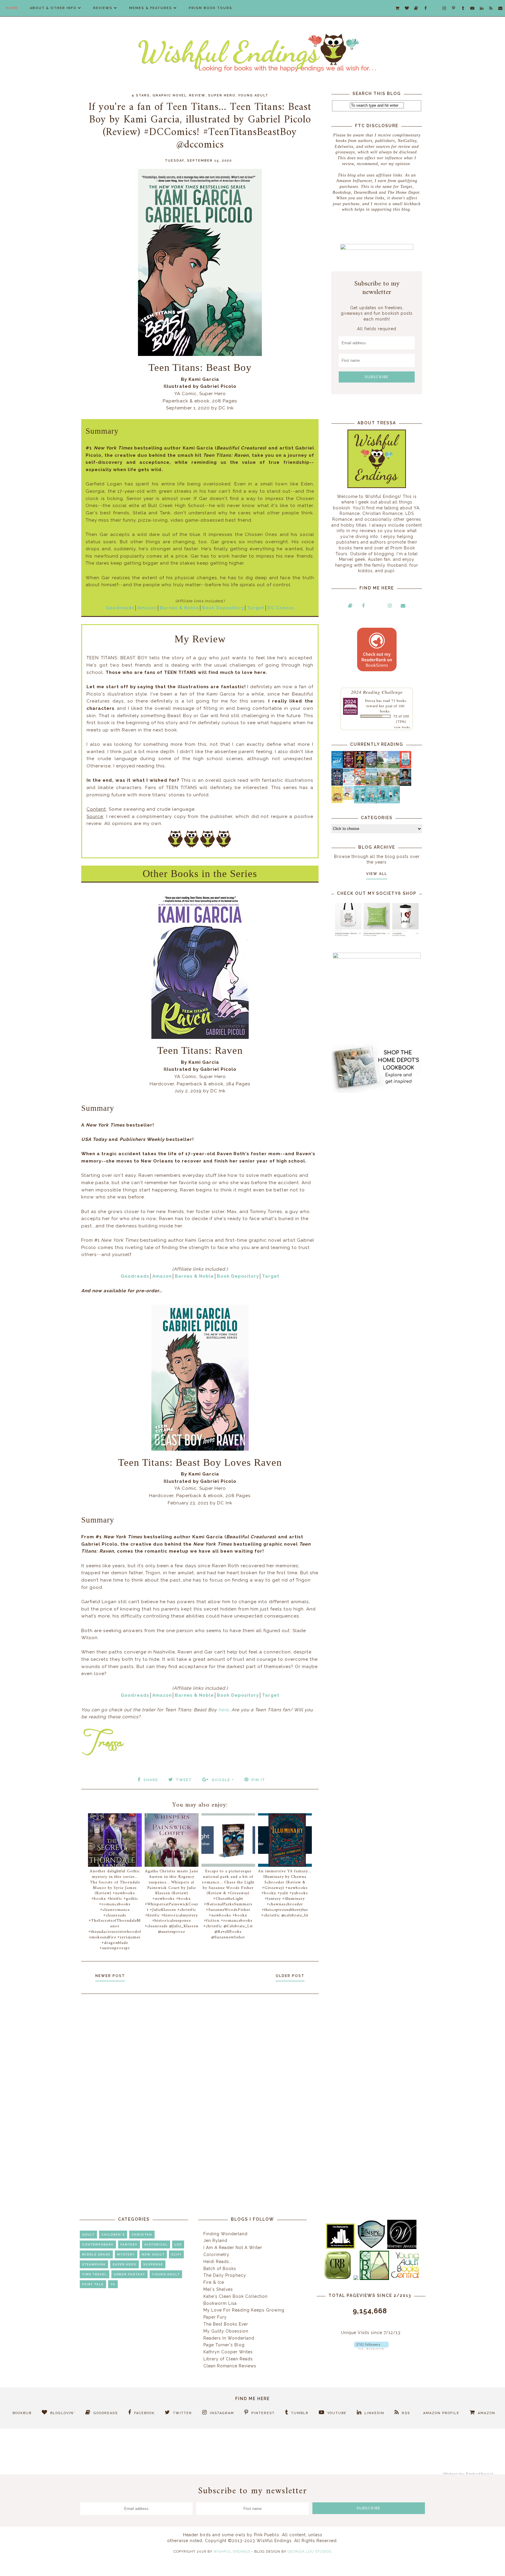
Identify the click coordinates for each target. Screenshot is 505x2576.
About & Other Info (53, 8)
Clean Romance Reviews (230, 2366)
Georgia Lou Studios (309, 2551)
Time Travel (95, 2274)
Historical (156, 2244)
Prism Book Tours (211, 8)
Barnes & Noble (179, 608)
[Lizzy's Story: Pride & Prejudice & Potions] (349, 767)
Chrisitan (142, 2235)
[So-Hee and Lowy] (349, 798)
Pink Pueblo (267, 2535)
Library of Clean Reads (228, 2359)
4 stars (141, 95)
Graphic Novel (170, 95)
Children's (113, 2235)
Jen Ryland (215, 2241)
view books (402, 727)
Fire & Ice (214, 2282)
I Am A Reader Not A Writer (233, 2248)
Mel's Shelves (218, 2289)
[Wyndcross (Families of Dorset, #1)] (383, 784)
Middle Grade (96, 2254)
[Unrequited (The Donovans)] (371, 784)
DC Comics (281, 608)
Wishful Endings (232, 2551)
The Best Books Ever (226, 2324)
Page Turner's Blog (224, 2345)
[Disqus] (200, 2077)
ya (113, 2284)
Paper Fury (215, 2317)
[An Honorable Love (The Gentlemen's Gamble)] (383, 767)
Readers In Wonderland (229, 2338)
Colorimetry (216, 2255)
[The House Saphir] (337, 784)
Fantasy (129, 2244)
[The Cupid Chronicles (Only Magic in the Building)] (394, 802)
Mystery (126, 2254)
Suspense (153, 2264)
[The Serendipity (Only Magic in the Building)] (383, 802)
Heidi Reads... (218, 2262)
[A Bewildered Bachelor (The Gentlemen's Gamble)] (394, 767)
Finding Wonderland (225, 2234)
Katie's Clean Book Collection (236, 2296)
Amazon (147, 608)
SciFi (176, 2254)
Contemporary (98, 2244)
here (224, 1710)
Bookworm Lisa (220, 2303)
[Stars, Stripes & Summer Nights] (371, 767)
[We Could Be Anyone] (360, 767)
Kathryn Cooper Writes (228, 2352)
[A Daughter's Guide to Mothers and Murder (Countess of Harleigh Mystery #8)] (337, 802)
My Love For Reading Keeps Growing (244, 2310)
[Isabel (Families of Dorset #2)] (394, 784)
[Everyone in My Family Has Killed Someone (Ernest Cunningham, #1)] (405, 767)
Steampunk (94, 2264)
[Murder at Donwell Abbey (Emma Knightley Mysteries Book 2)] (349, 784)
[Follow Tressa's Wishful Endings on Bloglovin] (371, 2348)
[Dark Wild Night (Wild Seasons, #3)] (337, 767)
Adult (88, 2235)
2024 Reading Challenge (377, 692)
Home (12, 8)
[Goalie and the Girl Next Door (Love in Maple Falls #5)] (360, 784)
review (197, 95)
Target (256, 608)
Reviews (103, 8)
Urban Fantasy (129, 2274)
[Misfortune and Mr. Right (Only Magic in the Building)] (360, 802)
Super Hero (222, 95)
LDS (178, 2244)
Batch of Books (220, 2269)
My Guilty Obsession (226, 2331)
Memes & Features (151, 8)
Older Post (290, 1976)
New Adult (153, 2254)
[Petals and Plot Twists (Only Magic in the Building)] (371, 802)
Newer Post (110, 1976)
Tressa (370, 700)
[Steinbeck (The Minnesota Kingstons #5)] (405, 784)
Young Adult (253, 95)
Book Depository (223, 608)
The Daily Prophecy (225, 2275)
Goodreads (120, 608)
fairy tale (93, 2284)
